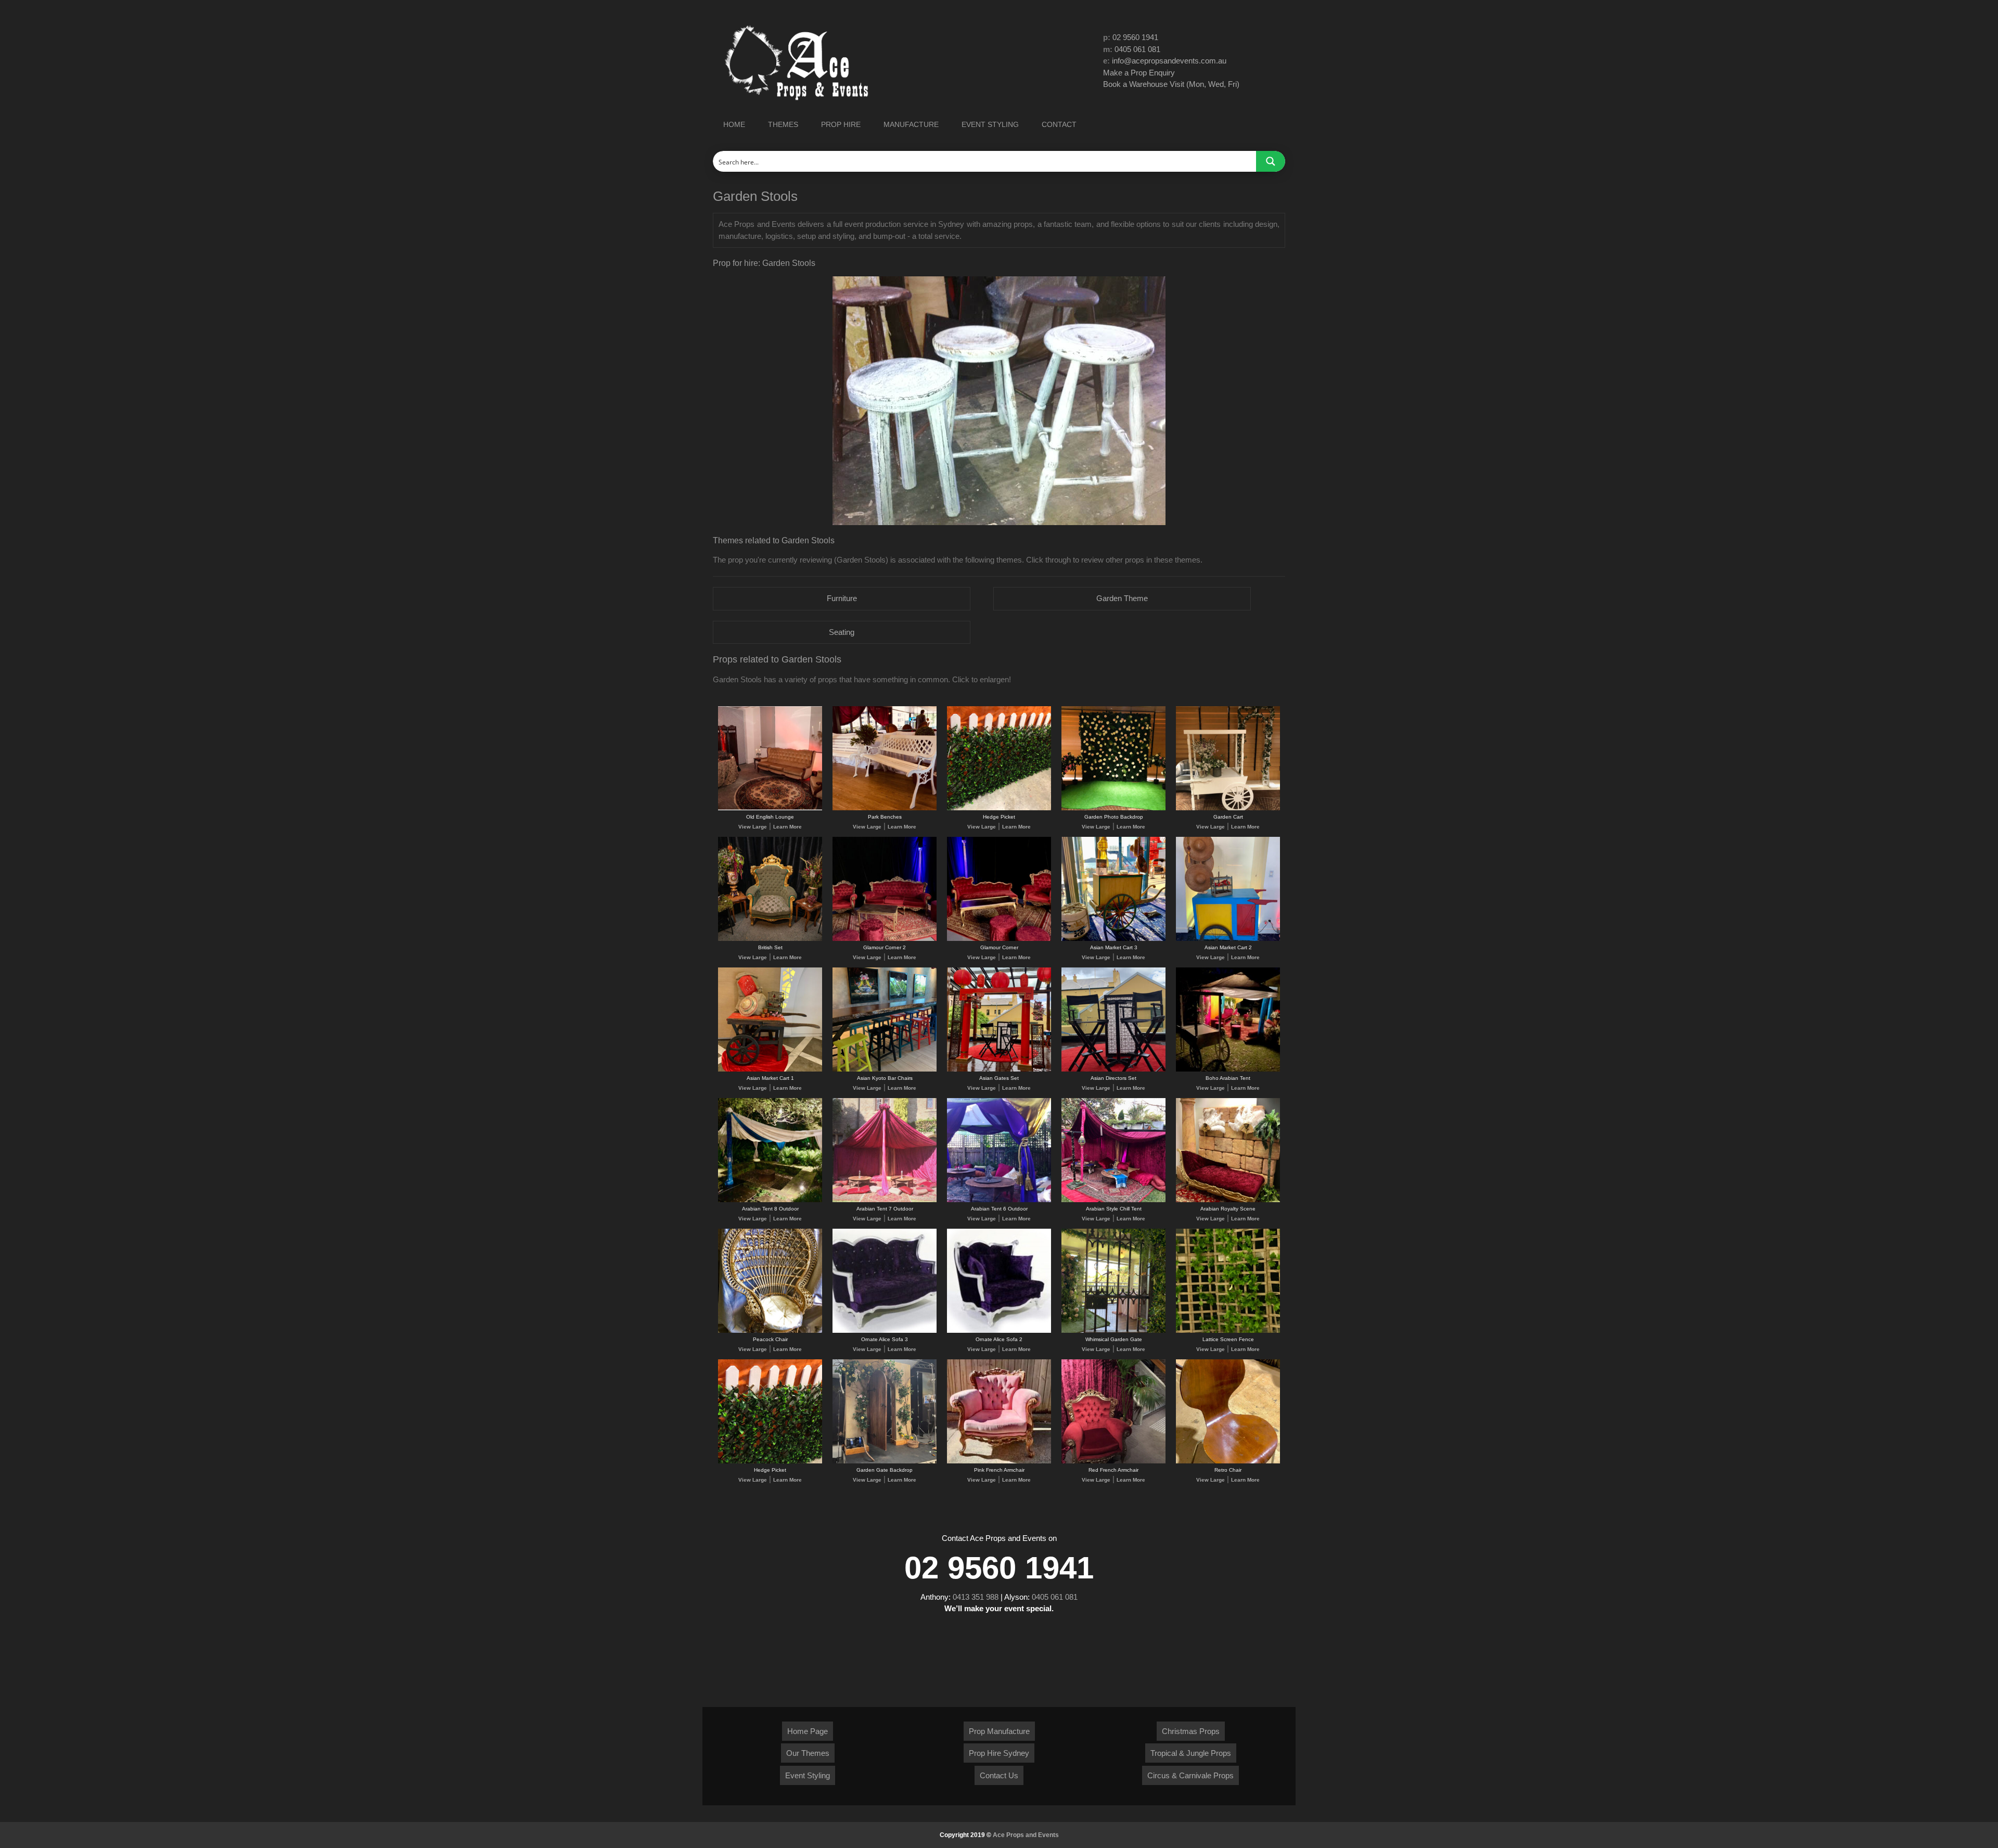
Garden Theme (1122, 598)
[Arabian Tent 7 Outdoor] (885, 1200)
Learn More (787, 827)
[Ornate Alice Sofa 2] (999, 1331)
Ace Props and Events (1026, 1835)
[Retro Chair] (1228, 1462)
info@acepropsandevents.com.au (1169, 61)
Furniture (842, 598)
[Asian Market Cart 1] (770, 1070)
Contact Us (999, 1775)
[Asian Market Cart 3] (1113, 939)
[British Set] (770, 939)
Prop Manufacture (999, 1731)
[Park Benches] (885, 808)
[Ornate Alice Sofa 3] (885, 1331)
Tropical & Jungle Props (1191, 1753)
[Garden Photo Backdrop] (1113, 808)
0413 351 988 (976, 1597)
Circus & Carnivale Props (1190, 1775)
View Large (753, 827)
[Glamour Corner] (999, 939)
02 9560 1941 (1135, 37)
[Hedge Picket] (999, 808)
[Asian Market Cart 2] (1228, 939)
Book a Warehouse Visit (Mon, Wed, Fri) (1171, 84)
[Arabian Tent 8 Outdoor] (770, 1200)
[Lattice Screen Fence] (1228, 1331)
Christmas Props (1191, 1731)
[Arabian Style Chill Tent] (1113, 1200)
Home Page (808, 1731)
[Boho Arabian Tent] (1228, 1070)
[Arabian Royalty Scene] (1228, 1200)
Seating (842, 632)
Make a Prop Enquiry (1139, 73)
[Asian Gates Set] (999, 1070)
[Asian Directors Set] (1113, 1070)
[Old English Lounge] (770, 808)
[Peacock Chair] (770, 1331)
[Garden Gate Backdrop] (885, 1462)
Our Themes (808, 1753)
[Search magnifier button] (1271, 161)
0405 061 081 (1137, 49)
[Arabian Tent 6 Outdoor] (999, 1200)
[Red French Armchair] (1113, 1462)
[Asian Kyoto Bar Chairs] (885, 1070)
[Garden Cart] (1228, 808)
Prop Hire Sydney (999, 1753)
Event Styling (808, 1775)
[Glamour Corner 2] (885, 939)
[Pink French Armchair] (999, 1462)
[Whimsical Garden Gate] (1113, 1331)
